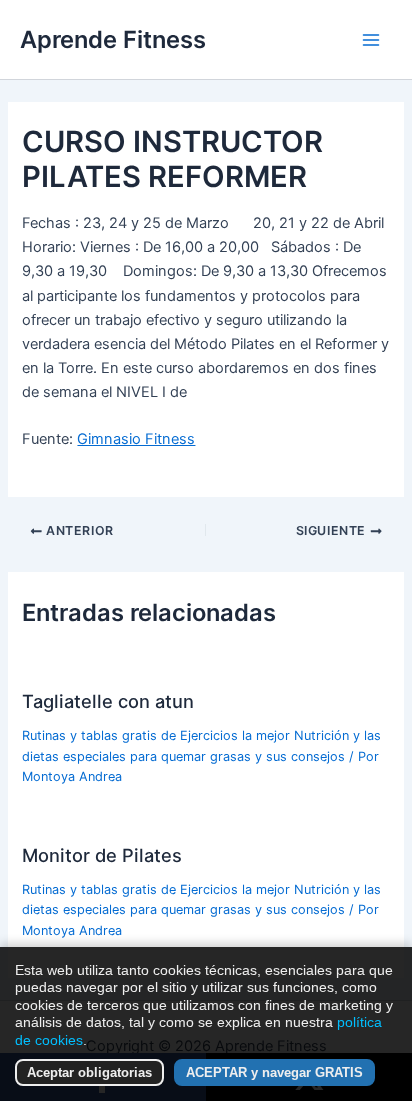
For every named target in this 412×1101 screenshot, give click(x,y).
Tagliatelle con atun (108, 701)
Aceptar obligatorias (89, 1072)
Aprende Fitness (113, 39)
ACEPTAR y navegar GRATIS (274, 1072)
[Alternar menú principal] (371, 40)
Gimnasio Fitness (136, 439)
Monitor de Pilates (102, 855)
